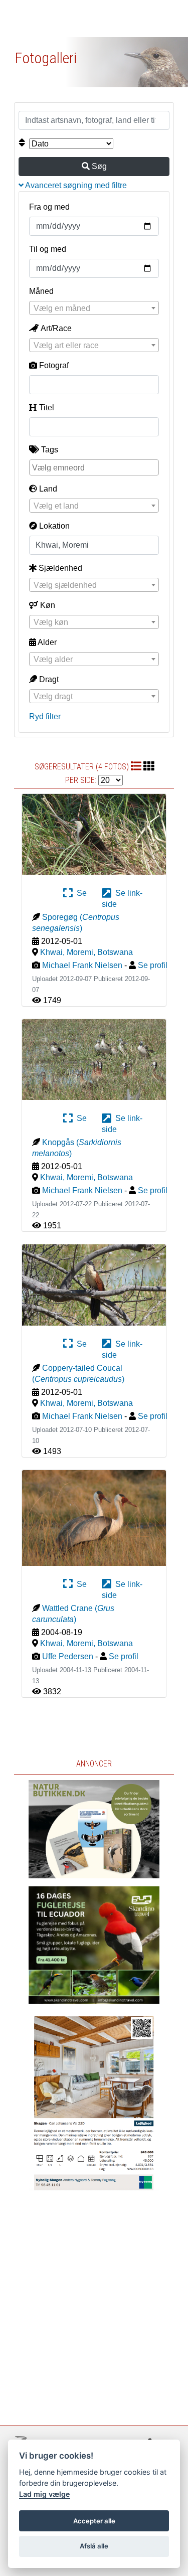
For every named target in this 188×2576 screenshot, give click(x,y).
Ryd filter (45, 716)
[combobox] (94, 308)
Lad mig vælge (45, 2494)
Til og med (48, 249)
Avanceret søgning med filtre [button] (75, 185)
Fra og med (49, 207)
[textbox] (94, 308)
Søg (98, 166)
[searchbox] (95, 467)
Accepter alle (94, 2521)
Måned (41, 291)
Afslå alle (94, 2546)
